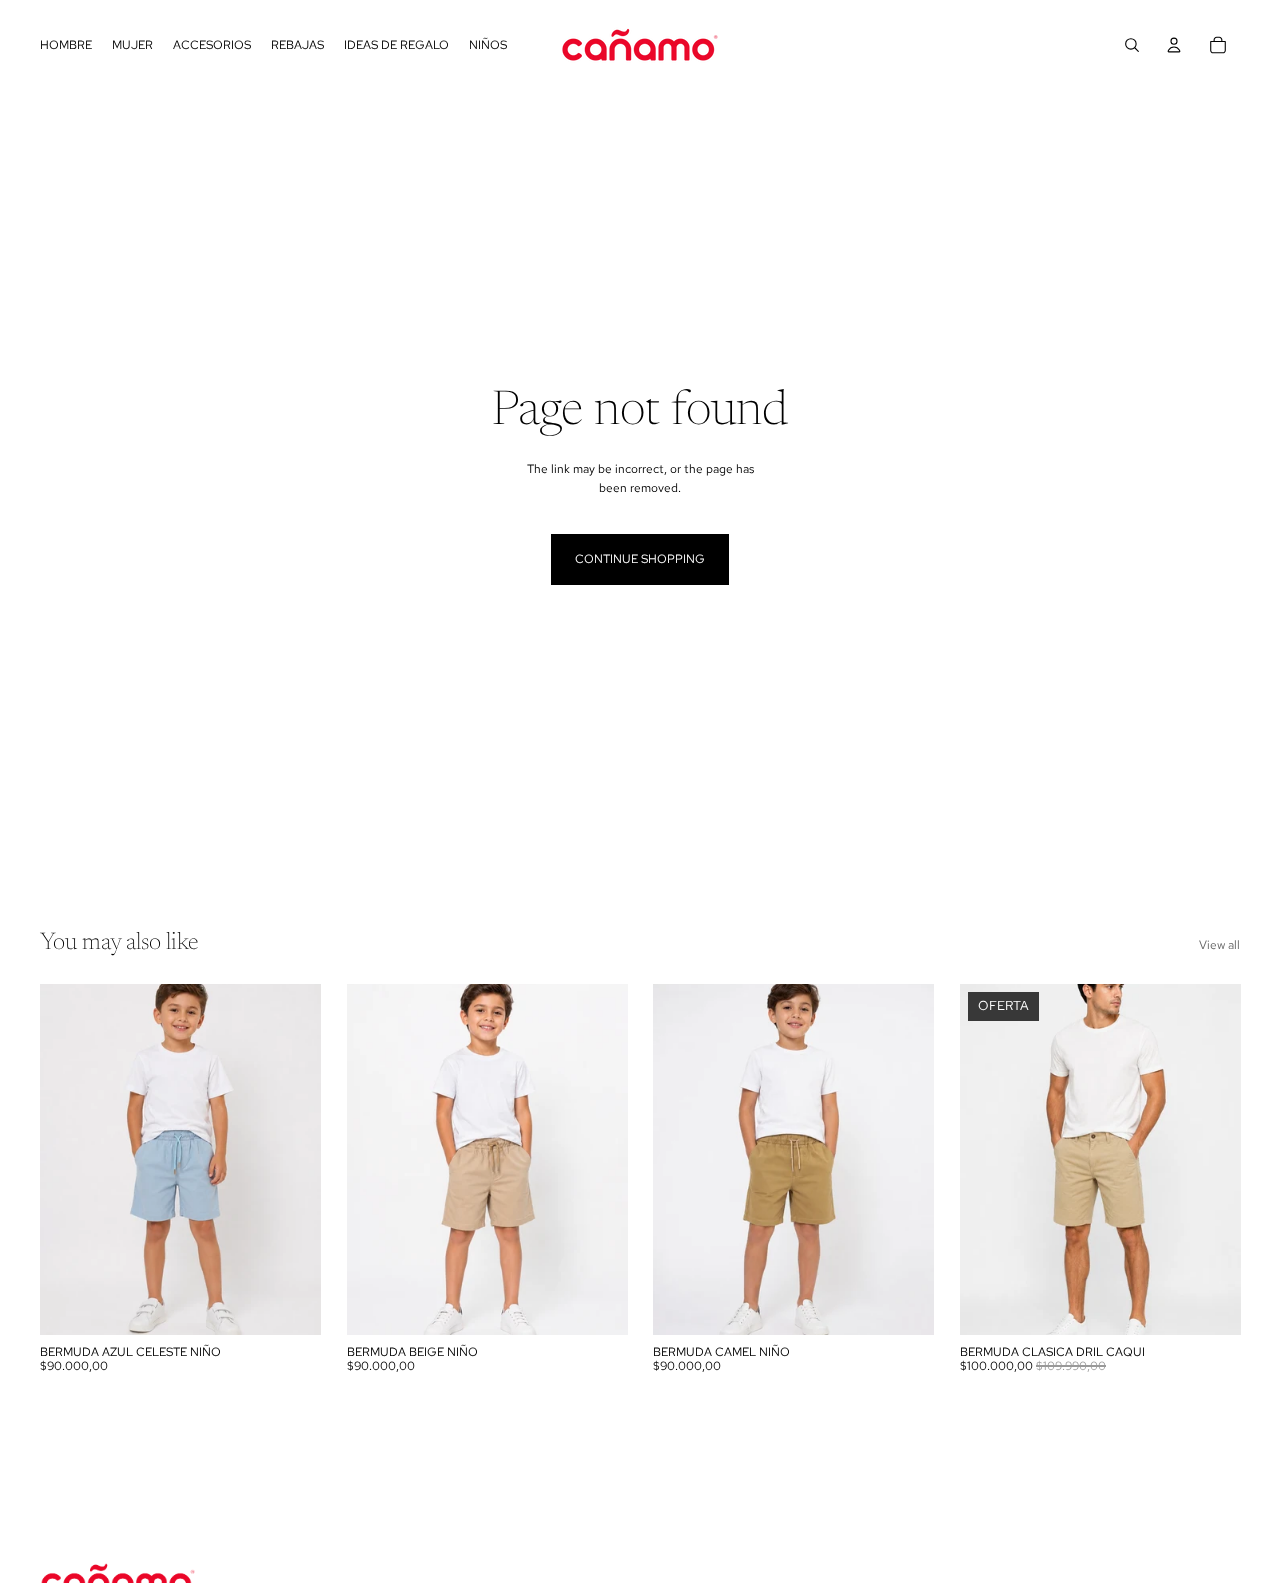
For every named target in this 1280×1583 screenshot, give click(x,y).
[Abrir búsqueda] (1132, 45)
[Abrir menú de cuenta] (1174, 45)
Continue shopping (640, 559)
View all (1219, 945)
